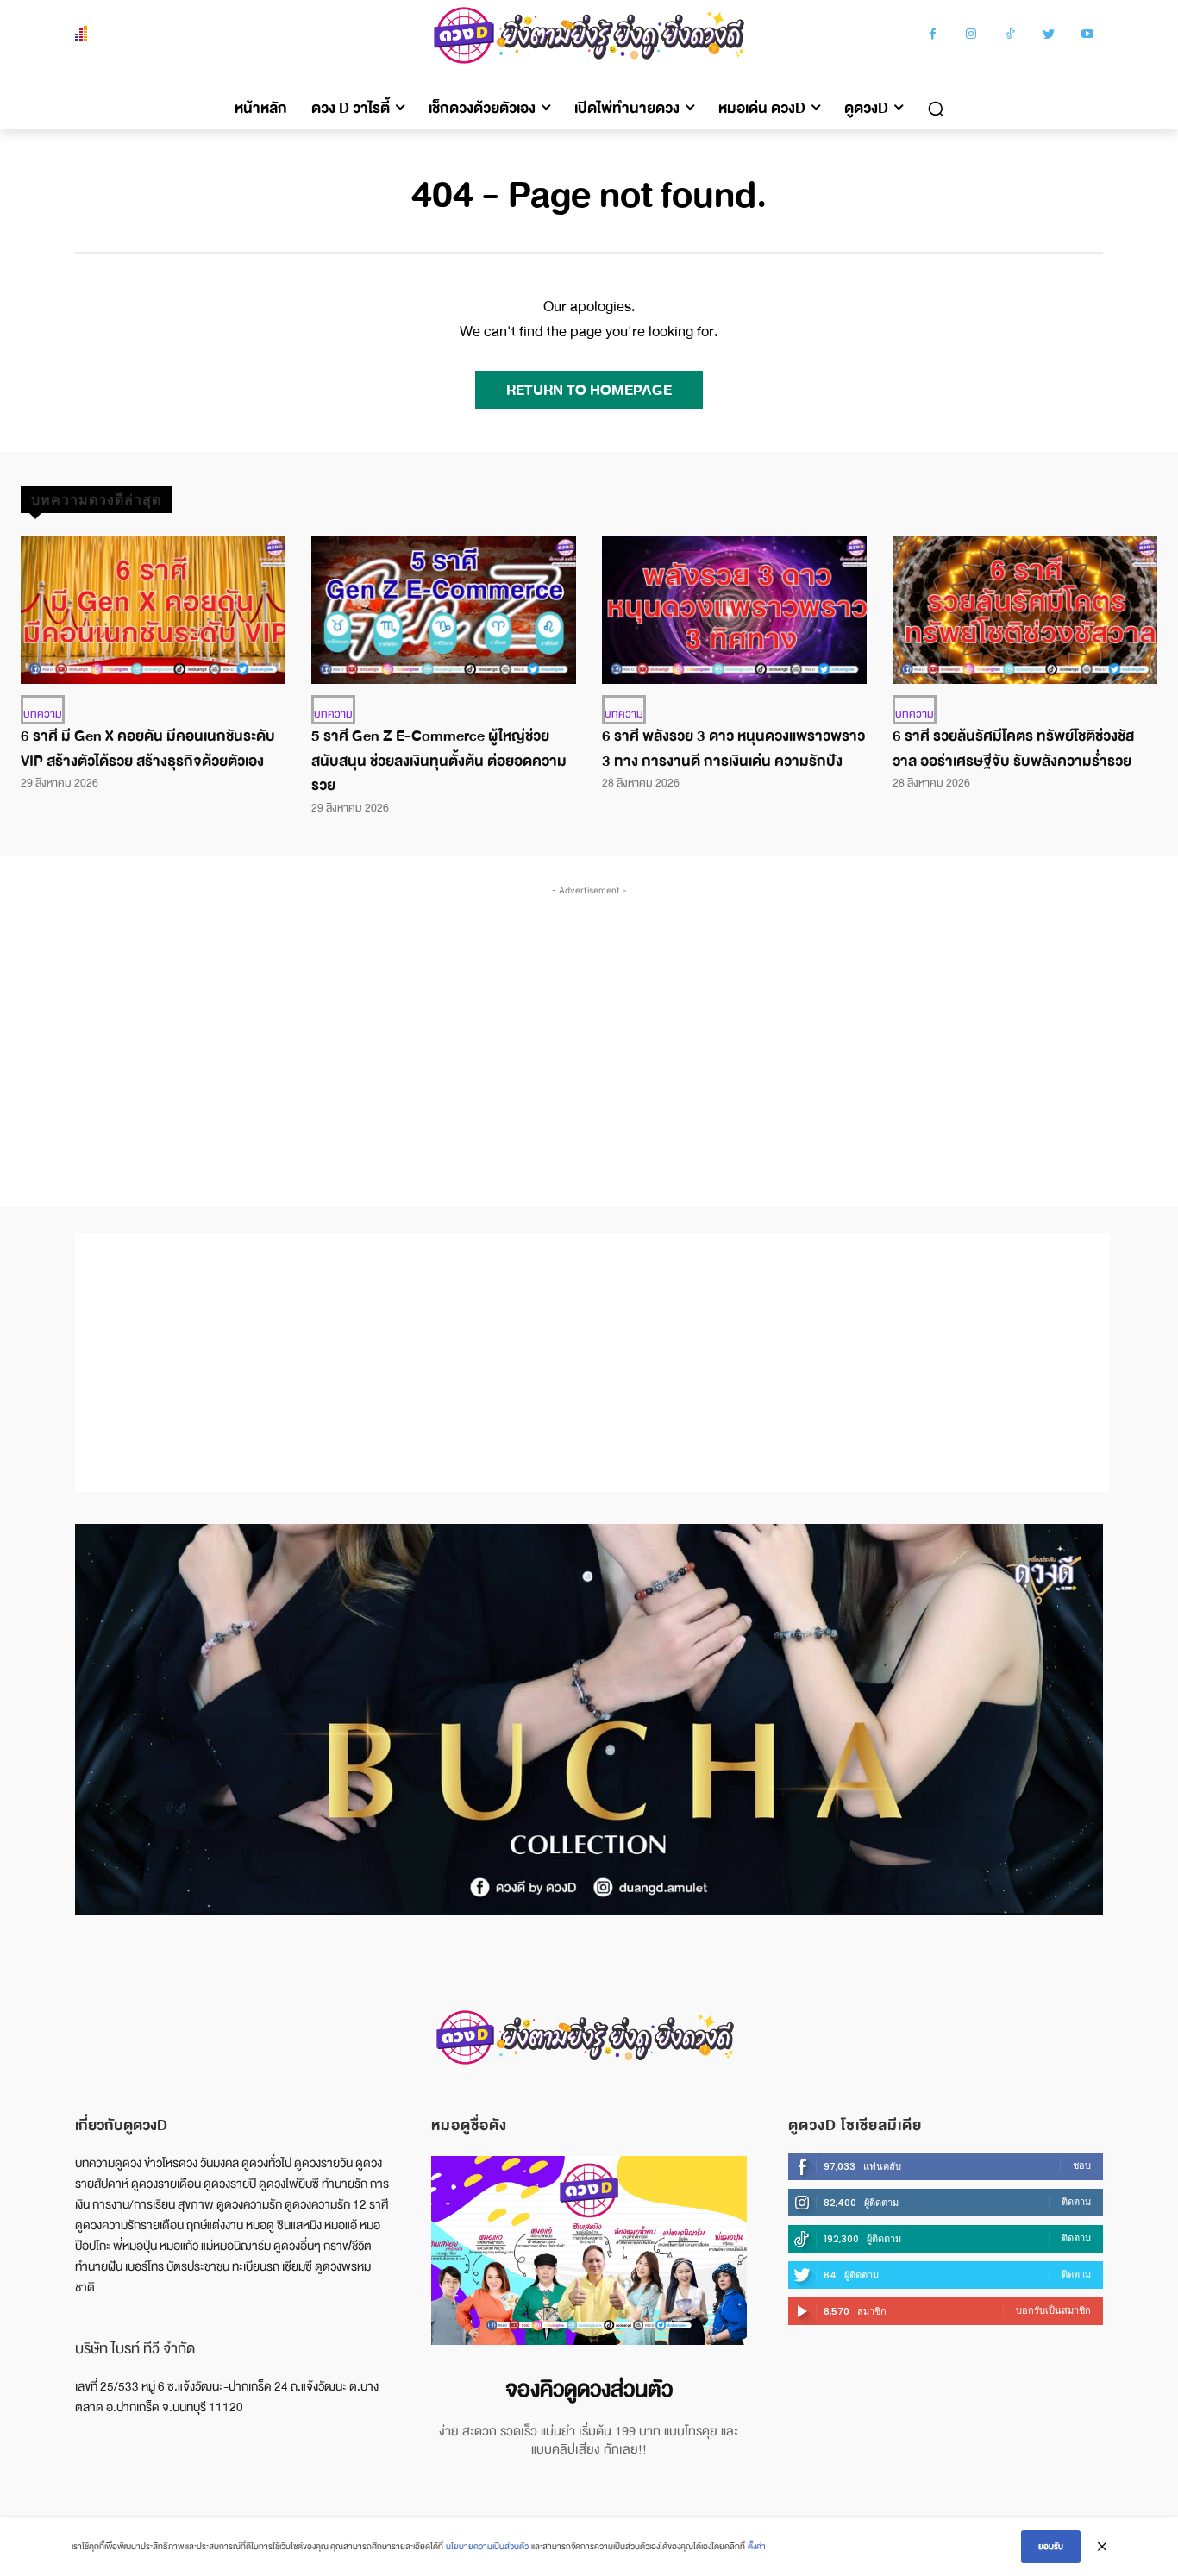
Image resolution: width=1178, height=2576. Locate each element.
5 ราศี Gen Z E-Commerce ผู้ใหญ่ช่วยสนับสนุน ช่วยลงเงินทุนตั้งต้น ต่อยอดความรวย (439, 761)
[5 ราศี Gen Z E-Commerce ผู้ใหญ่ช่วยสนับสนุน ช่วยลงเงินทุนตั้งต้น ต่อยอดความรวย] (444, 610)
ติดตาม (1076, 2202)
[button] (936, 109)
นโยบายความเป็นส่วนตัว (487, 2546)
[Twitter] (1049, 36)
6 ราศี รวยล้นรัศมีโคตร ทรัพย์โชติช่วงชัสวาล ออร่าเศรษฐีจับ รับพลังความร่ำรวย (1013, 749)
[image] (589, 2250)
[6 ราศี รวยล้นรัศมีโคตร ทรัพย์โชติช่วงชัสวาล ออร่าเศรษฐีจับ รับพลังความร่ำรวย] (1025, 610)
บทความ (43, 714)
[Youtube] (1088, 36)
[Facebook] (933, 36)
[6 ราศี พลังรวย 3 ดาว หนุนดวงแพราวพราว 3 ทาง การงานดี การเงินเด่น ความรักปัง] (734, 610)
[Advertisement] (589, 1029)
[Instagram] (971, 36)
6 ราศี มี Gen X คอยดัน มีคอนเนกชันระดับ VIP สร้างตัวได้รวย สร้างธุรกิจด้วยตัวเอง (148, 749)
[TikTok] (1010, 36)
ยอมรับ (1051, 2546)
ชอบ (1082, 2165)
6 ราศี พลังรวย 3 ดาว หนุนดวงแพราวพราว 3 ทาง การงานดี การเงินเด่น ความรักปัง (733, 749)
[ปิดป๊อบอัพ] (1102, 2547)
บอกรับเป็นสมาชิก (1053, 2310)
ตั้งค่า (757, 2546)
